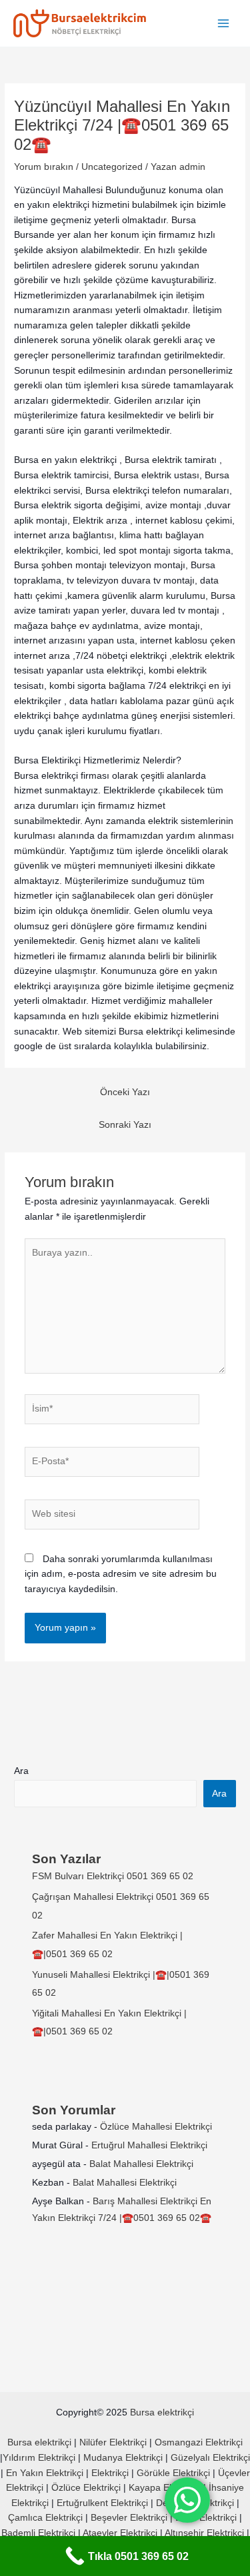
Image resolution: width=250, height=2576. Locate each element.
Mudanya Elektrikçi (123, 2458)
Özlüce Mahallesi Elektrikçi (156, 2127)
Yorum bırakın (44, 167)
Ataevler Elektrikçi (120, 2533)
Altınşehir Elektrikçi (204, 2533)
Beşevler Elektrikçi (129, 2518)
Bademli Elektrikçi (38, 2533)
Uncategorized (112, 167)
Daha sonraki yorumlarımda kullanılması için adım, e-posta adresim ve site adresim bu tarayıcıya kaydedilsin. (121, 1574)
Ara (21, 1771)
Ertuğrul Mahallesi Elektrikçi (149, 2145)
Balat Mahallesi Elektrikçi (141, 2164)
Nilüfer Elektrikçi (113, 2442)
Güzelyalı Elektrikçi (210, 2458)
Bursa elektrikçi (162, 2412)
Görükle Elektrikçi (173, 2473)
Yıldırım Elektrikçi (39, 2458)
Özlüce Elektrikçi (86, 2488)
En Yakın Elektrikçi (46, 2473)
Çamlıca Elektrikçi (45, 2518)
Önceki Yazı (125, 1092)
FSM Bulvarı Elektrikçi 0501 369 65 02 (113, 1876)
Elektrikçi (110, 2473)
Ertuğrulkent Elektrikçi (102, 2503)
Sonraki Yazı (125, 1125)
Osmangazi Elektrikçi (199, 2442)
